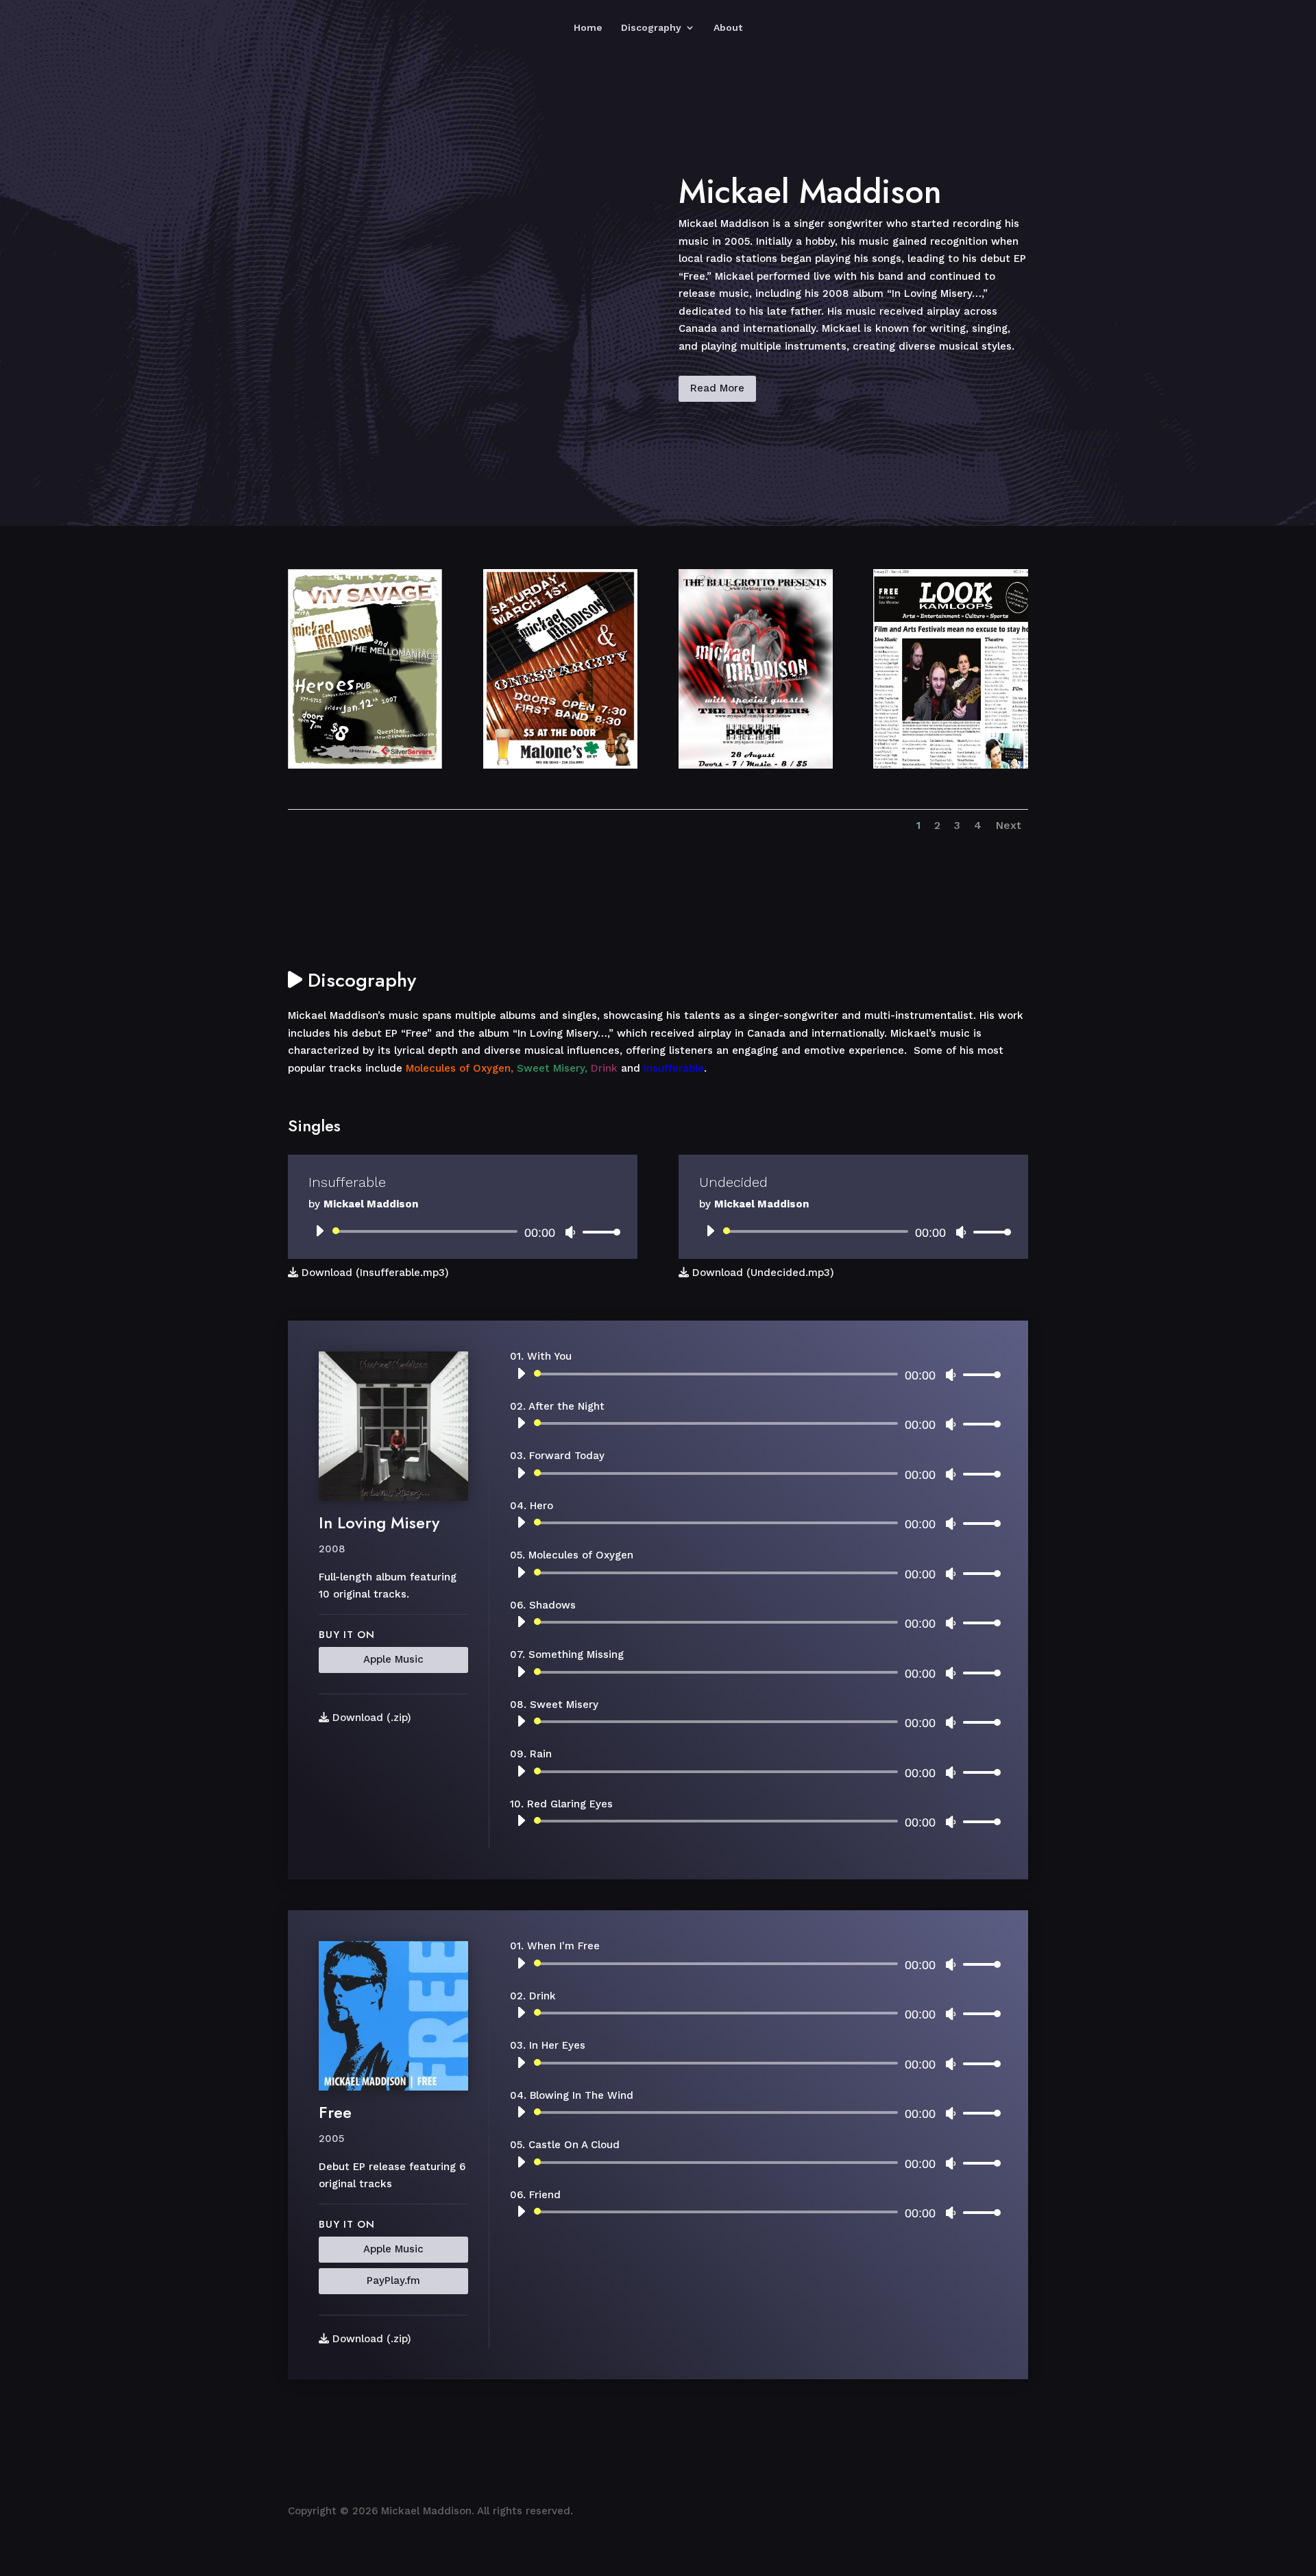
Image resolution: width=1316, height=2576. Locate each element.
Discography (651, 28)
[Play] (319, 1231)
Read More (717, 388)
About (728, 28)
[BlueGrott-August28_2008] (756, 765)
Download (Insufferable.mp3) (374, 1273)
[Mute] (570, 1232)
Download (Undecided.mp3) (761, 1273)
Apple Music (393, 1659)
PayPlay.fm (393, 2280)
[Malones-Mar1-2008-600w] (560, 765)
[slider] (598, 1232)
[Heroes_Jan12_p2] (365, 765)
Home (588, 28)
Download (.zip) (370, 1718)
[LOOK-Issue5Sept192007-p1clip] (950, 765)
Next (1008, 825)
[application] (463, 1231)
